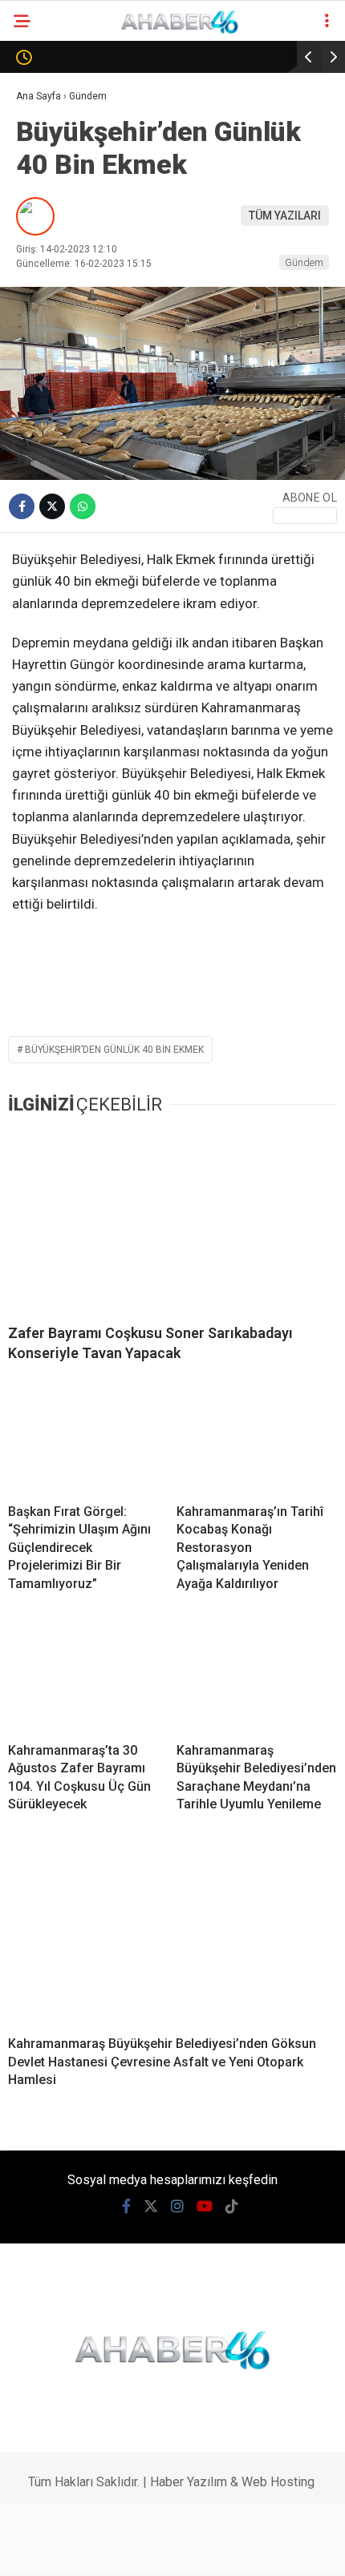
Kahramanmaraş (73, 132)
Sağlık (42, 359)
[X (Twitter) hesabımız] (93, 2550)
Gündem (47, 165)
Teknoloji (52, 391)
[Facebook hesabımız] (48, 2550)
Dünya (42, 262)
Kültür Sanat (62, 586)
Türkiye (45, 424)
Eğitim (42, 554)
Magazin (49, 327)
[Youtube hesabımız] (183, 2550)
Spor (38, 294)
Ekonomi (48, 197)
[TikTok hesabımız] (228, 2550)
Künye (41, 651)
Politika (47, 230)
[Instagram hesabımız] (138, 2550)
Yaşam (42, 521)
